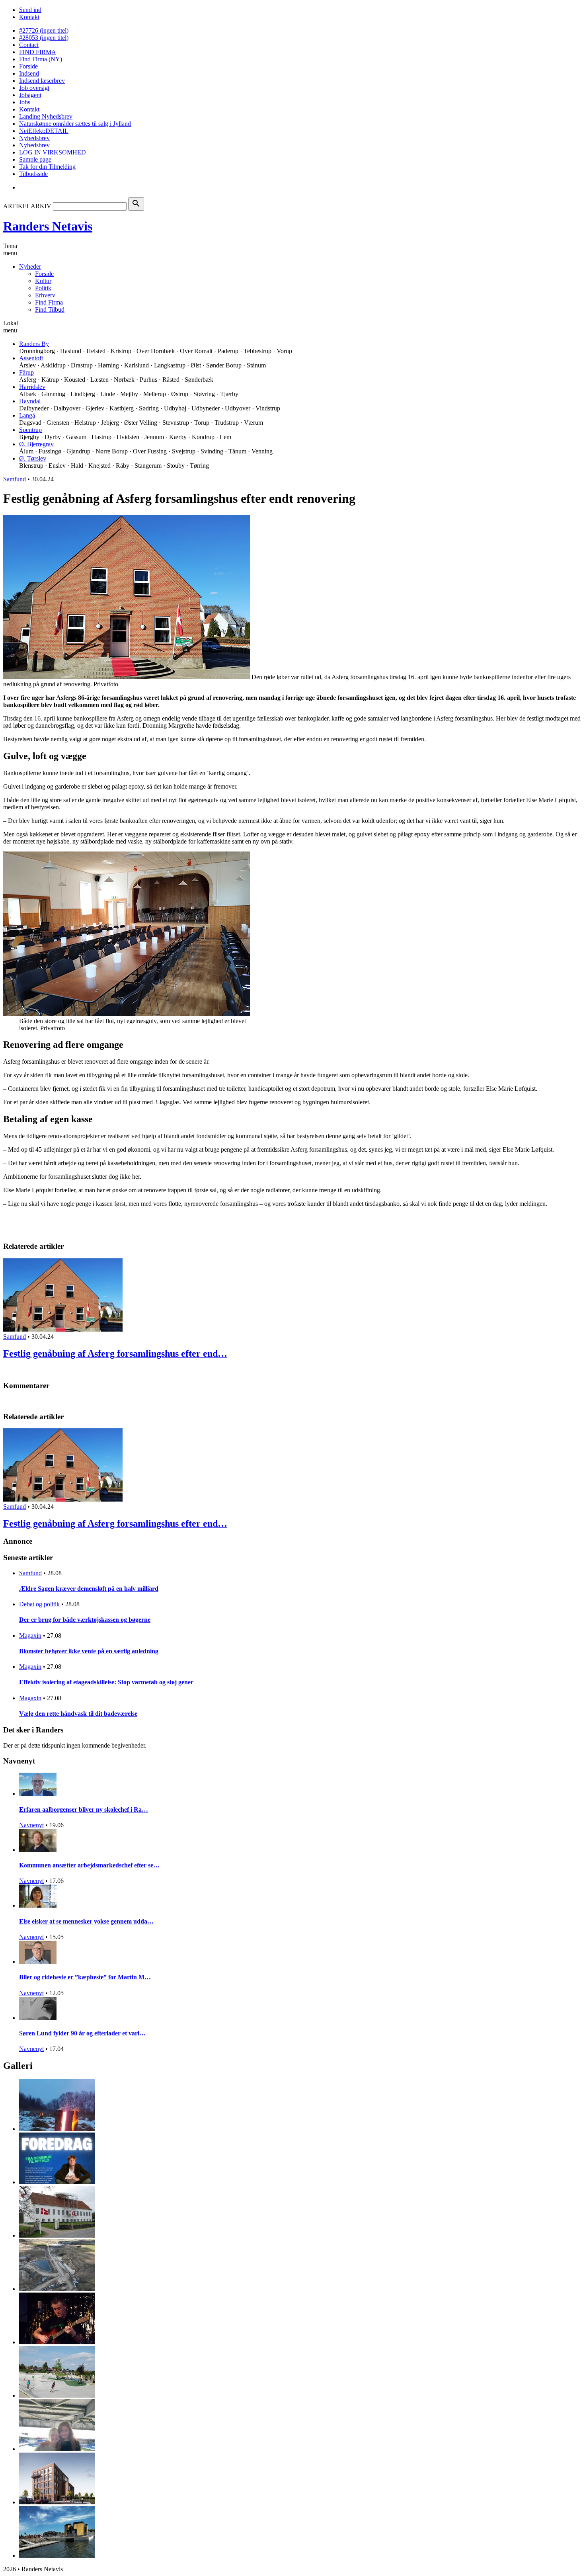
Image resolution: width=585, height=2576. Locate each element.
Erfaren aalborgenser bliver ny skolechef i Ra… (84, 1809)
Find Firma (49, 302)
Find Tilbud (50, 310)
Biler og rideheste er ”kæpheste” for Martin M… (85, 1977)
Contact (29, 45)
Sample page (35, 159)
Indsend (29, 73)
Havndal (30, 401)
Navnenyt (31, 1825)
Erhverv (45, 295)
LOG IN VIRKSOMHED (53, 152)
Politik (43, 288)
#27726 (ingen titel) (44, 30)
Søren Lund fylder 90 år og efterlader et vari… (82, 2033)
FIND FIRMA (38, 52)
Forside (28, 66)
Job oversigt (34, 88)
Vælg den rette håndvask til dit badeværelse (78, 1714)
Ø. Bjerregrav (36, 444)
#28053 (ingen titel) (44, 38)
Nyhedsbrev (34, 138)
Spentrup (30, 430)
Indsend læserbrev (42, 81)
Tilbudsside (33, 174)
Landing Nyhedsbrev (46, 116)
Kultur (43, 281)
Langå (27, 415)
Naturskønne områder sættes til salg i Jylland (75, 124)
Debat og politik (39, 1604)
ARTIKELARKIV (27, 206)
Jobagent (30, 95)
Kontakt (29, 17)
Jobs (25, 102)
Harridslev (32, 387)
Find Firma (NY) (41, 59)
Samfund (15, 479)
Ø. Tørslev (33, 458)
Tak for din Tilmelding (47, 167)
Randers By (34, 344)
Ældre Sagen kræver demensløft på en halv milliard (89, 1589)
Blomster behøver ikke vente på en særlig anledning (89, 1651)
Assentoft (31, 358)
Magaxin (30, 1636)
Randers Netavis (48, 226)
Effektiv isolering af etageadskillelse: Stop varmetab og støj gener (106, 1682)
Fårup (26, 372)
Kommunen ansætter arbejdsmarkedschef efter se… (89, 1865)
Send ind (30, 10)
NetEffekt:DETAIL (44, 131)
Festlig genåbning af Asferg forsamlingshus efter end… (115, 1353)
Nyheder (30, 267)
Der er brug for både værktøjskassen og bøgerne (85, 1620)
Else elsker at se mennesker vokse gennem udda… (86, 1921)
